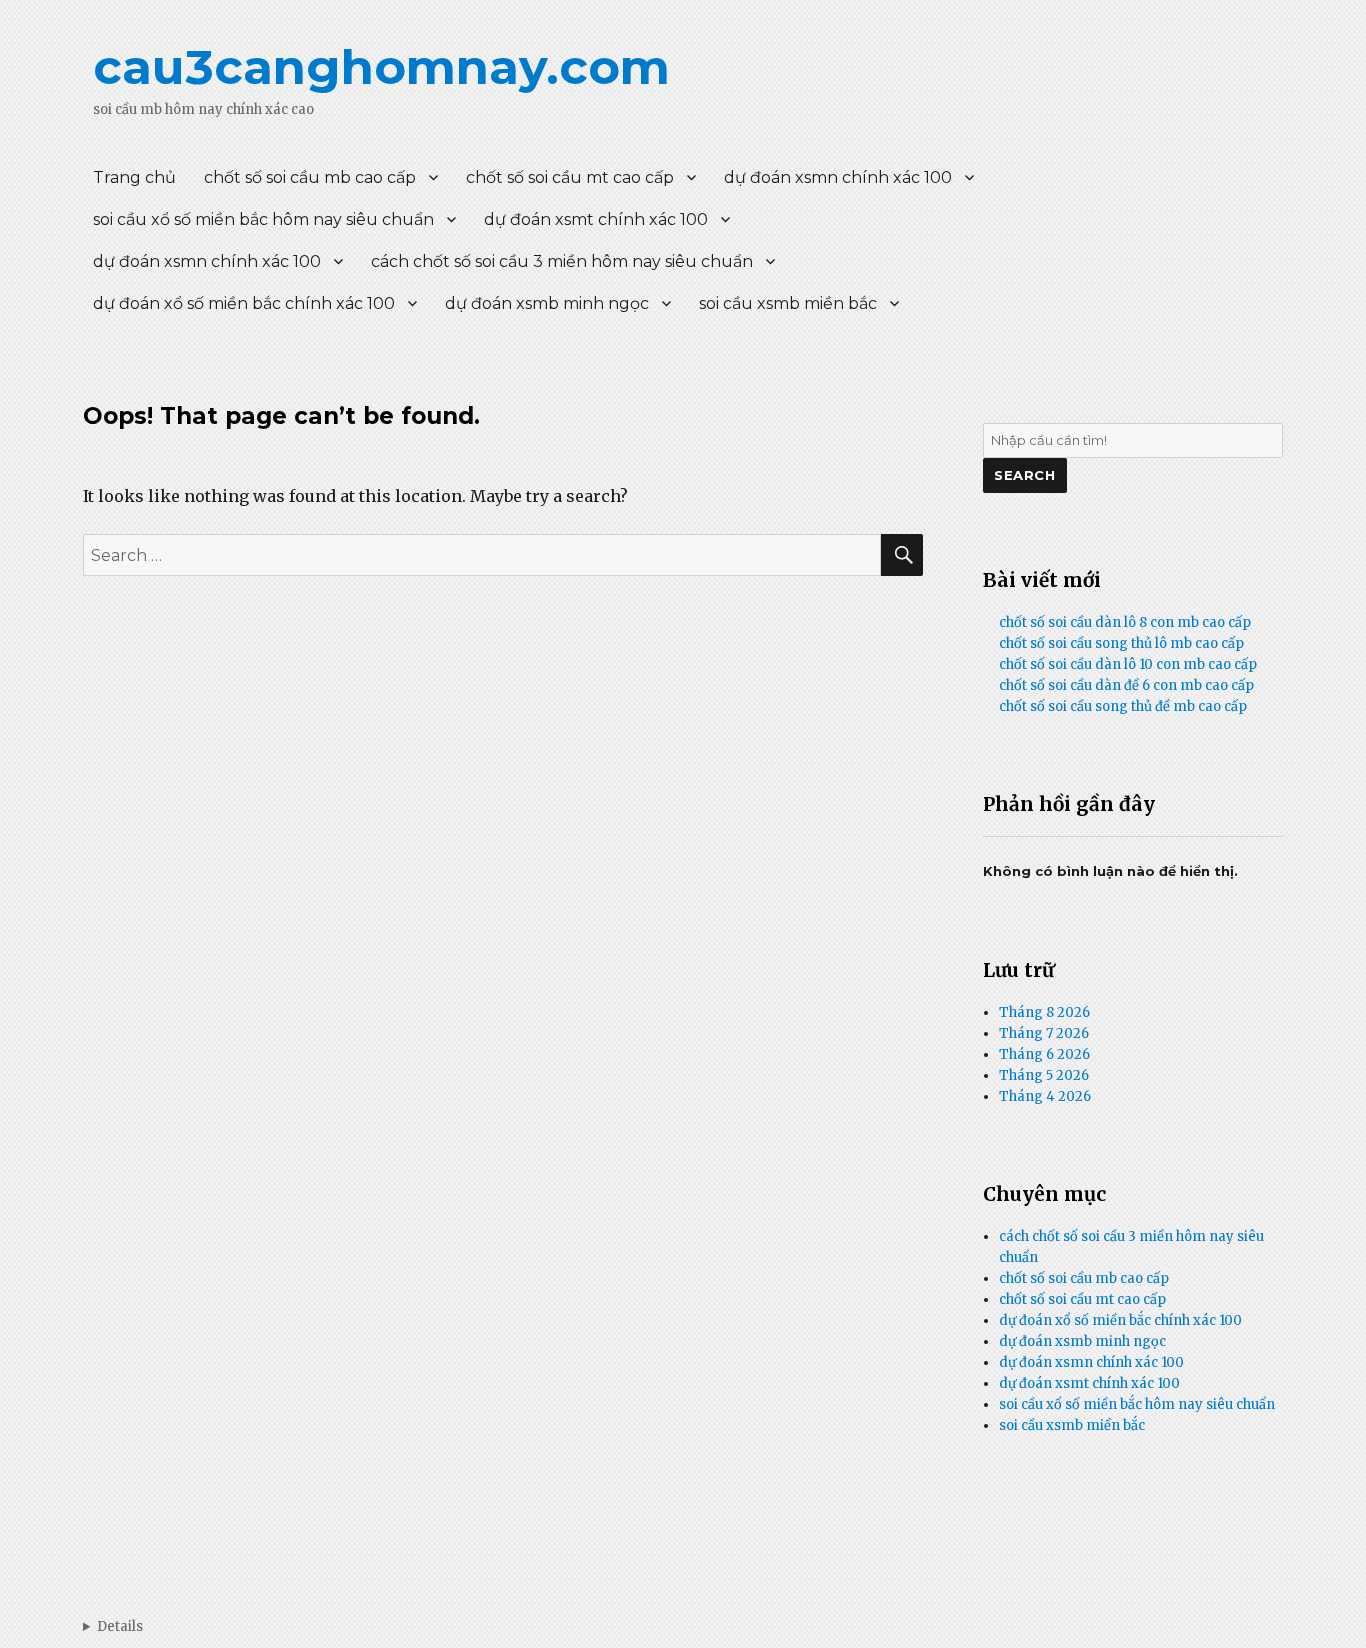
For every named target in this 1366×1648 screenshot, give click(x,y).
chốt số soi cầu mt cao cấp (570, 177)
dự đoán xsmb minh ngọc (547, 303)
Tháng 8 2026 (1044, 1012)
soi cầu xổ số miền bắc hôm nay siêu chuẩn (263, 219)
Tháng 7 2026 (1044, 1033)
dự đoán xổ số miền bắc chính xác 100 (244, 303)
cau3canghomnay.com (381, 67)
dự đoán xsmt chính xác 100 (596, 219)
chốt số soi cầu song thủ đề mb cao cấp (1123, 706)
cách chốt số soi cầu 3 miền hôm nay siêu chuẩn (562, 261)
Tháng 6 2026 (1044, 1054)
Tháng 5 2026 (1044, 1075)
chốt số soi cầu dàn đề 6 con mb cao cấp (1126, 685)
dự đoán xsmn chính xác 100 (838, 177)
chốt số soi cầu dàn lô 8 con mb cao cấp (1125, 622)
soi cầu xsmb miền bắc (788, 303)
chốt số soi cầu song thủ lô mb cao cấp (1121, 643)
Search (1025, 475)
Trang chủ (134, 177)
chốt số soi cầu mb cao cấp (310, 177)
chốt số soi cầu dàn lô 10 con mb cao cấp (1128, 664)
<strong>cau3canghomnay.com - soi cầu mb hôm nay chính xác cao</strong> (113, 1626)
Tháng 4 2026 (1045, 1096)
